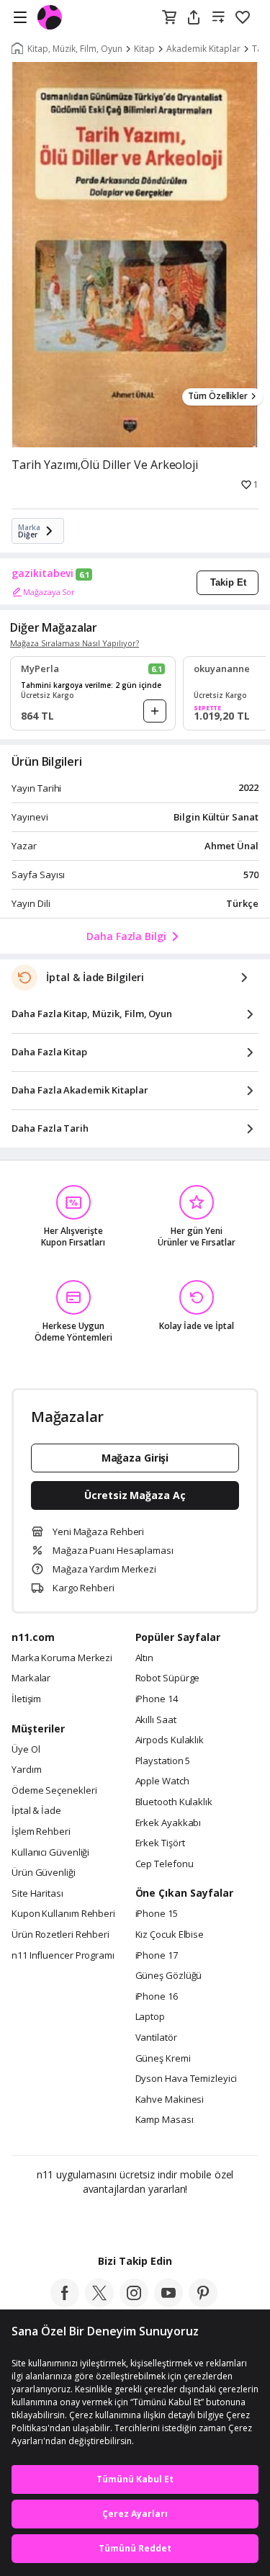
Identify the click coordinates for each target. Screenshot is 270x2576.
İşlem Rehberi (41, 1832)
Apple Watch (162, 1781)
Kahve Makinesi (170, 2100)
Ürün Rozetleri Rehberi (60, 1935)
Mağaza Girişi (135, 1458)
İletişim (26, 1699)
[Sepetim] (169, 18)
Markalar (31, 1678)
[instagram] (134, 2303)
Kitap (144, 49)
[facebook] (65, 2303)
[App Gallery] (174, 2220)
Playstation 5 (163, 1761)
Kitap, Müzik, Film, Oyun (75, 49)
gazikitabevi (42, 573)
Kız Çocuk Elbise (170, 1935)
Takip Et (228, 582)
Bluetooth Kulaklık (174, 1802)
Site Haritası (37, 1894)
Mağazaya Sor (49, 592)
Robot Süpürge (168, 1678)
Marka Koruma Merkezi (62, 1658)
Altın (145, 1658)
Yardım (26, 1770)
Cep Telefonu (165, 1864)
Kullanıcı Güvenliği (50, 1853)
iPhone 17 (157, 1956)
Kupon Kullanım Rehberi (63, 1914)
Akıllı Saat (156, 1720)
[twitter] (99, 2303)
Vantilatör (156, 2038)
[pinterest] (203, 2303)
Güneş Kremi (163, 2059)
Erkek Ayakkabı (168, 1823)
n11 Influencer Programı (63, 1956)
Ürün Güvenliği (44, 1873)
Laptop (150, 2017)
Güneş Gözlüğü (169, 1976)
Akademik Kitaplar (203, 49)
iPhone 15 (157, 1914)
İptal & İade (36, 1811)
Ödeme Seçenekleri (54, 1791)
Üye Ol (26, 1750)
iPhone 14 (157, 1699)
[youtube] (168, 2303)
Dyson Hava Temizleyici (186, 2079)
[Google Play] (91, 2220)
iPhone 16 (157, 1997)
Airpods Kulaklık (170, 1740)
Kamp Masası (165, 2120)
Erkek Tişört (160, 1843)
